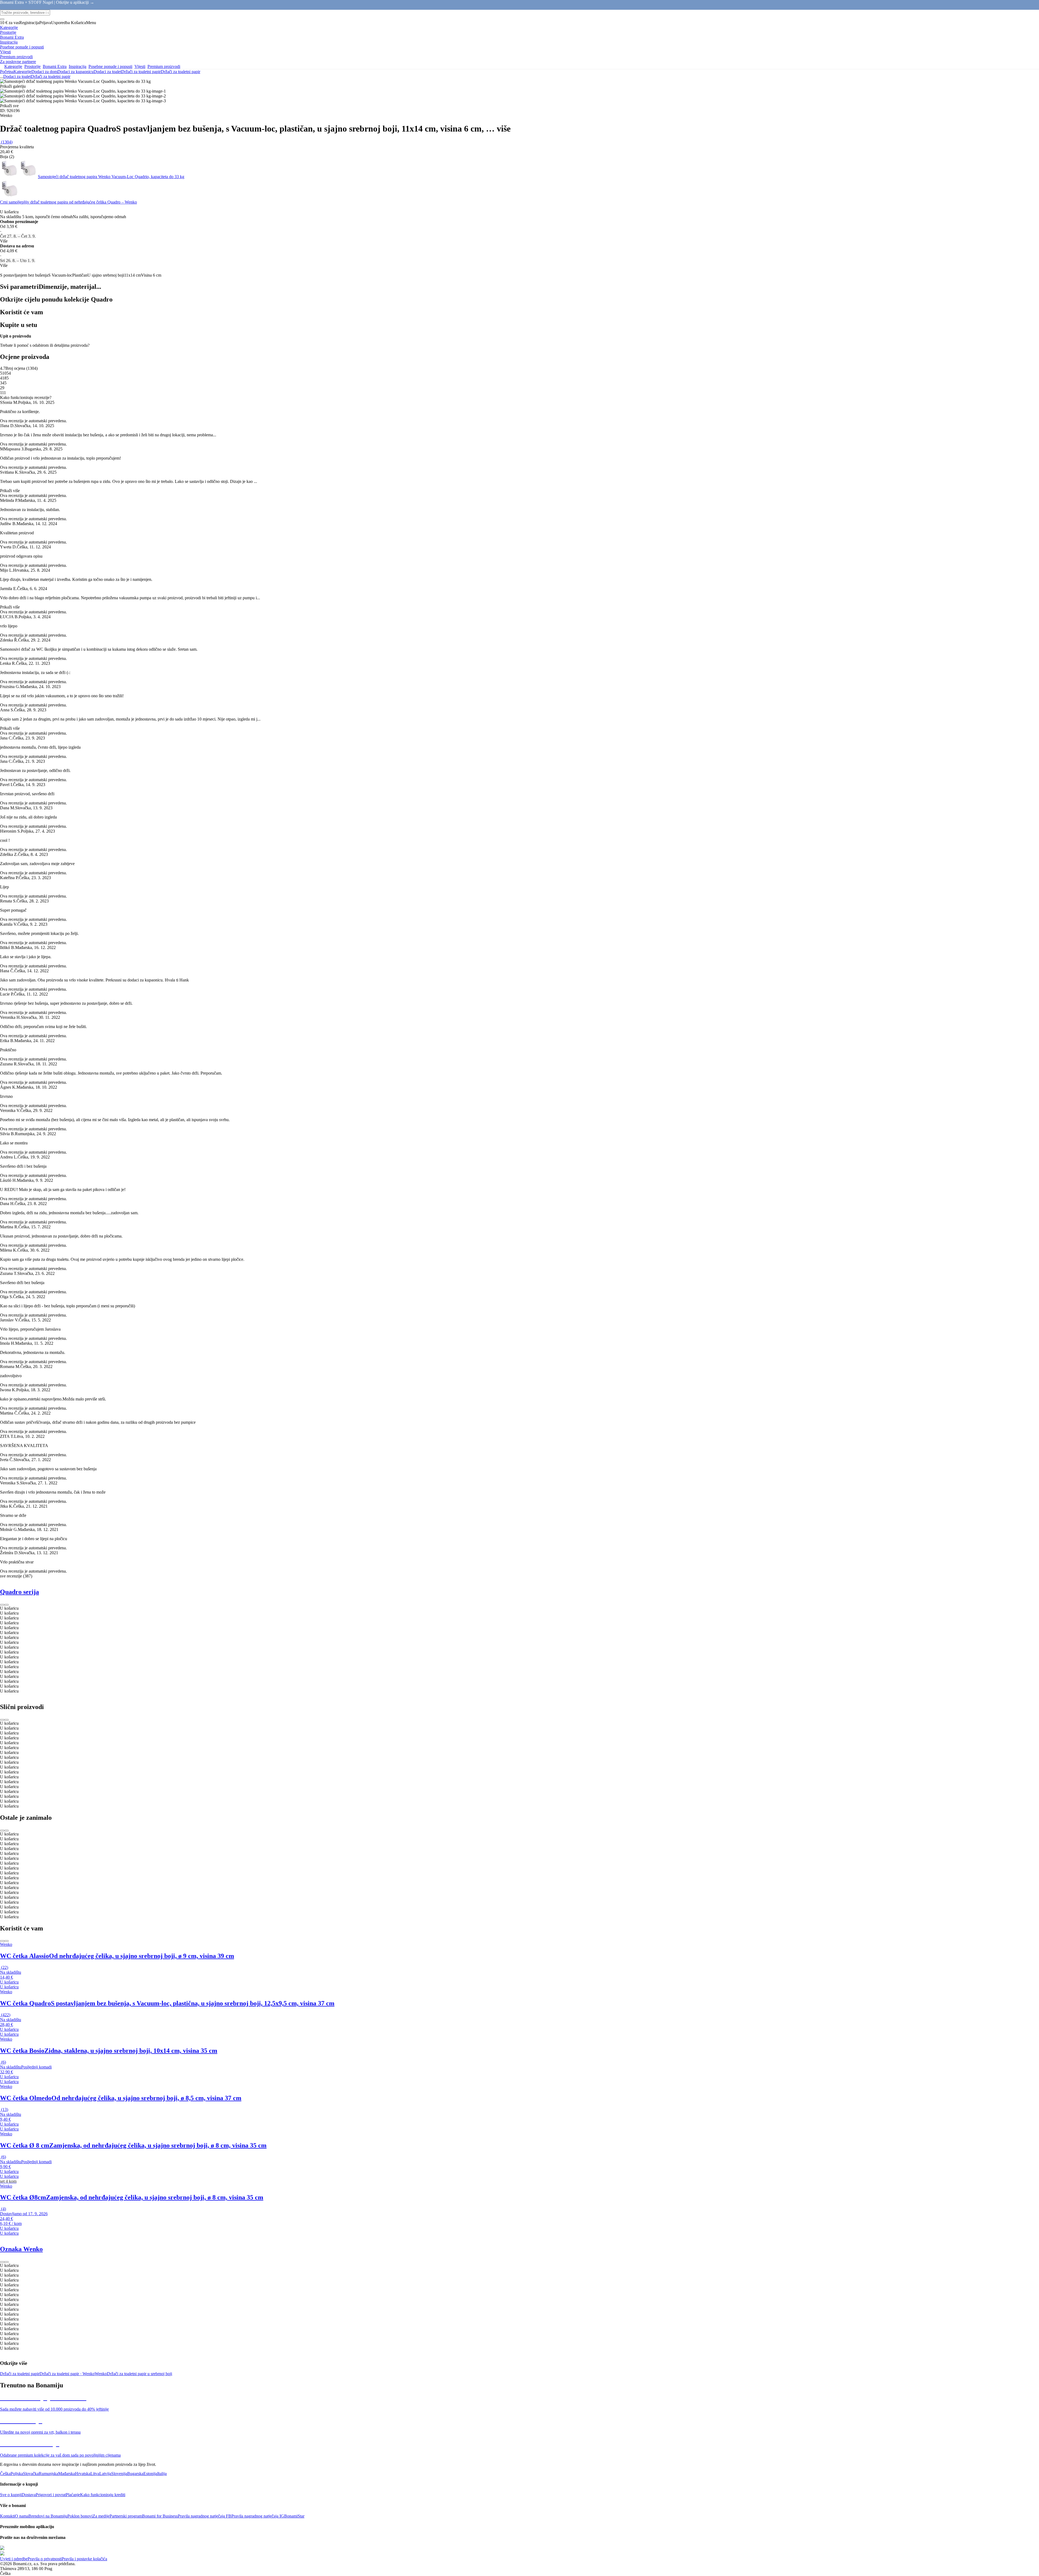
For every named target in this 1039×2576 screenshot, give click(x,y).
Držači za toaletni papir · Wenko (67, 2374)
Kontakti (7, 2516)
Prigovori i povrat (51, 2495)
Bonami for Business (160, 2516)
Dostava (29, 2495)
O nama (22, 2516)
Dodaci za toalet (107, 72)
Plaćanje (73, 2495)
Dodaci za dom (44, 72)
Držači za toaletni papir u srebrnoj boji (139, 2374)
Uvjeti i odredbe (14, 2559)
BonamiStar (294, 2516)
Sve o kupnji (11, 2495)
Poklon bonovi (80, 2516)
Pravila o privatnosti (45, 2559)
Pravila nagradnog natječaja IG (258, 2516)
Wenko (101, 2374)
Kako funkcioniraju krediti (103, 2495)
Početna (7, 72)
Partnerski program (126, 2516)
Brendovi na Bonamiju (48, 2516)
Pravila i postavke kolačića (84, 2559)
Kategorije (22, 72)
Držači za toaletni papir (180, 72)
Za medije (101, 2516)
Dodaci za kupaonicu (75, 72)
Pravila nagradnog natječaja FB (205, 2516)
